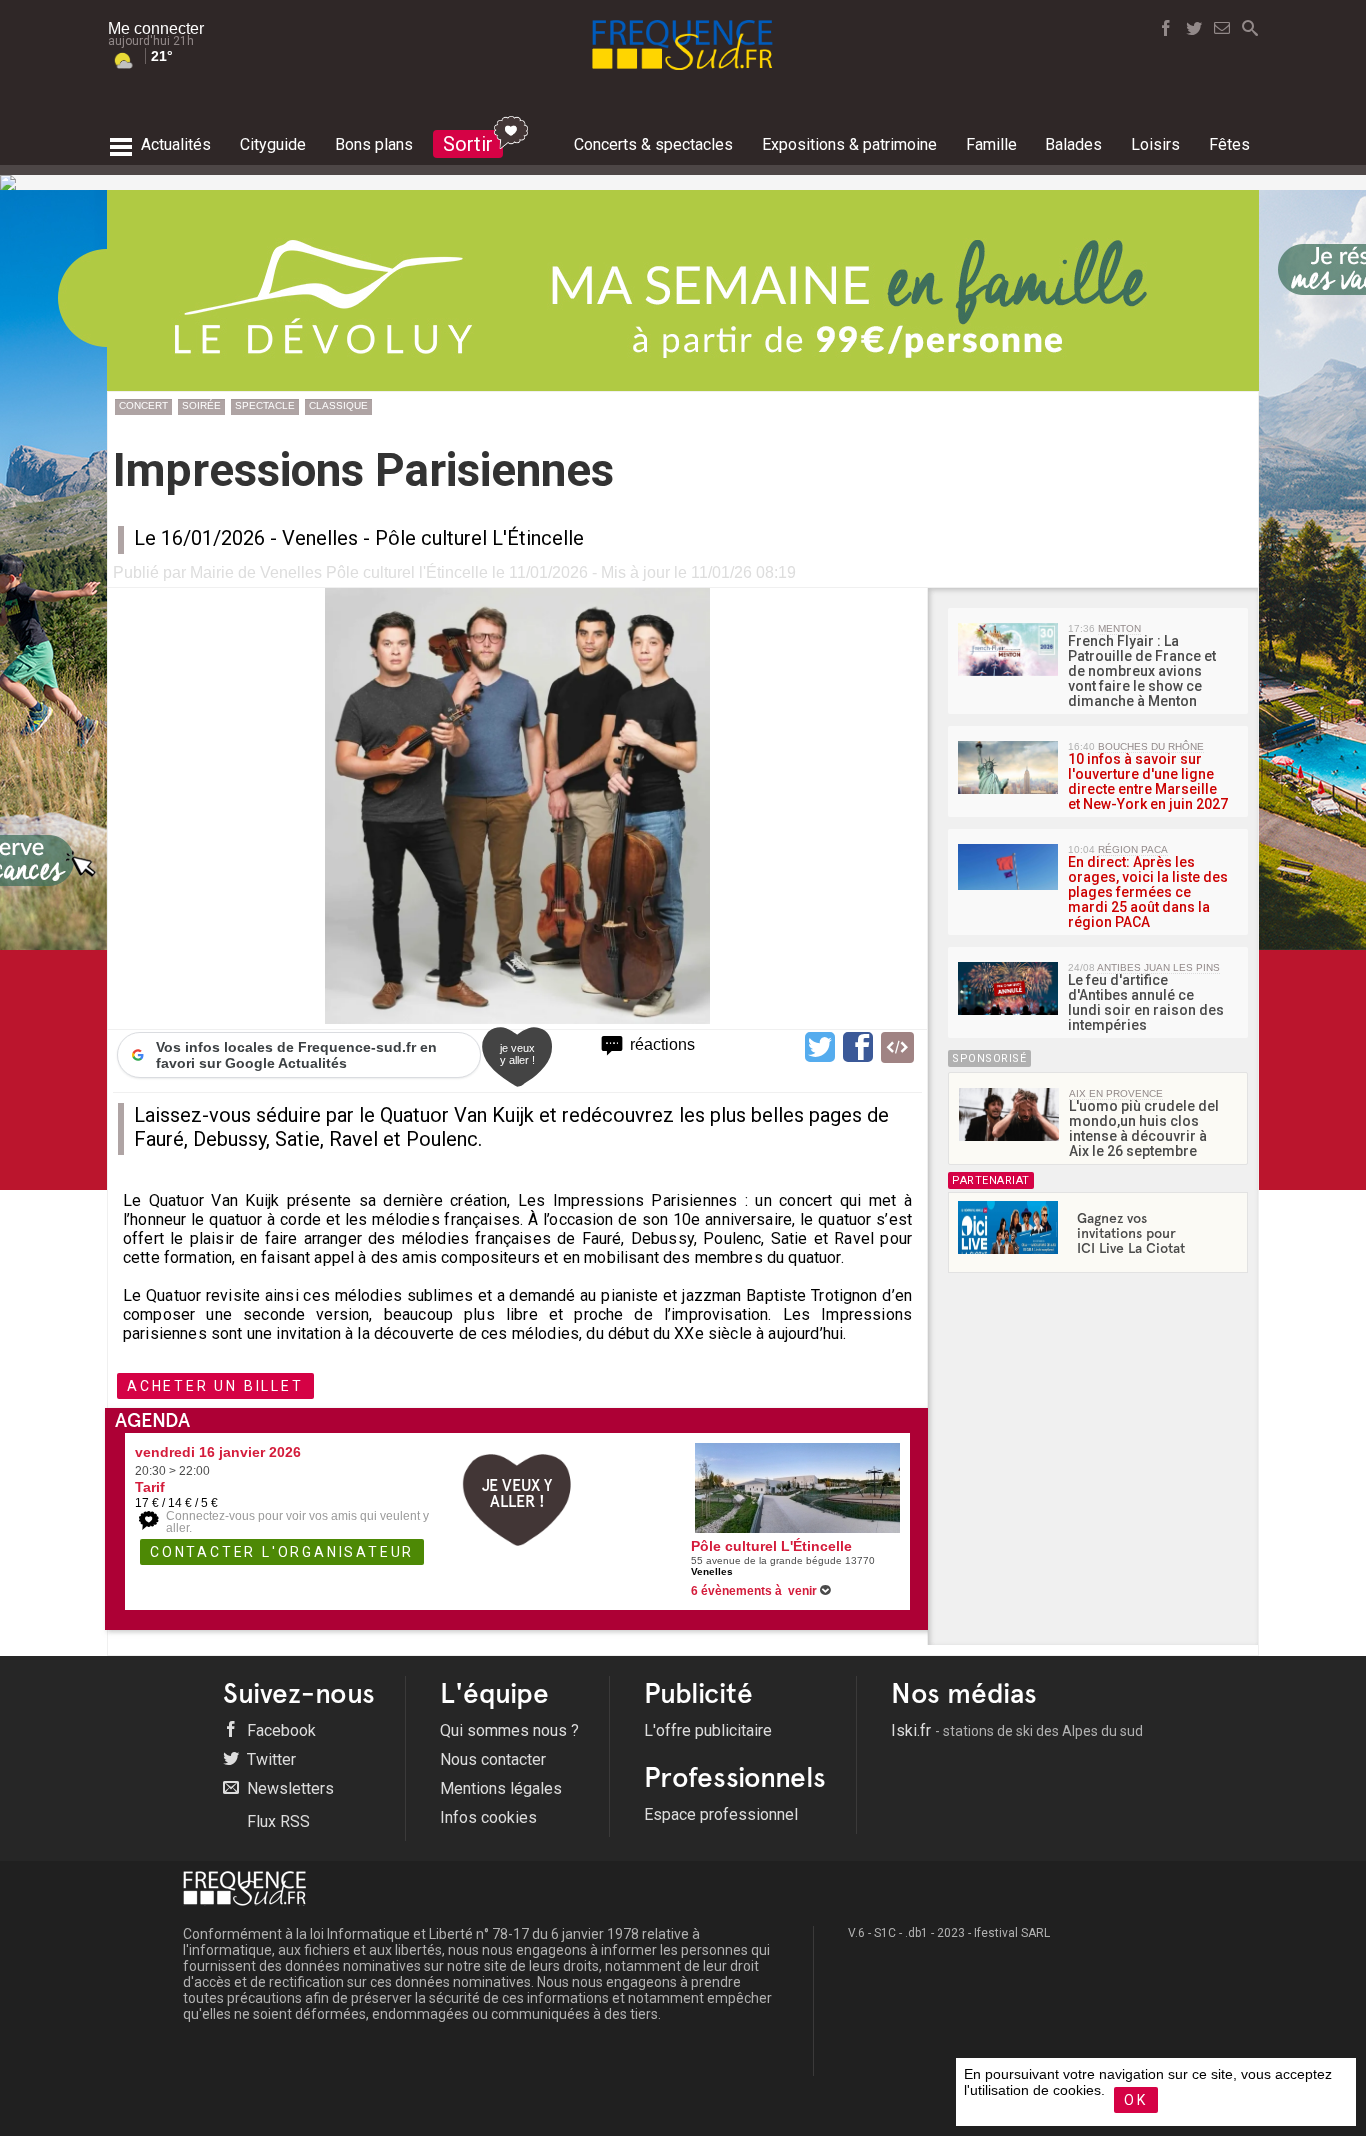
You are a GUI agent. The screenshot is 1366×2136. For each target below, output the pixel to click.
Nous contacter (493, 1759)
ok (1136, 2100)
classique (338, 405)
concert (143, 405)
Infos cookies (488, 1817)
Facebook (279, 1730)
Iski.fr (1017, 1730)
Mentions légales (501, 1788)
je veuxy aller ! (517, 1054)
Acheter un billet (215, 1386)
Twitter (269, 1759)
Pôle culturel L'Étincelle (479, 538)
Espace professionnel (721, 1814)
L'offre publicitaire (708, 1730)
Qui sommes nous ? (509, 1730)
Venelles (320, 538)
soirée (201, 405)
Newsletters (288, 1788)
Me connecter (156, 28)
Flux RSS (276, 1821)
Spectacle (265, 405)
